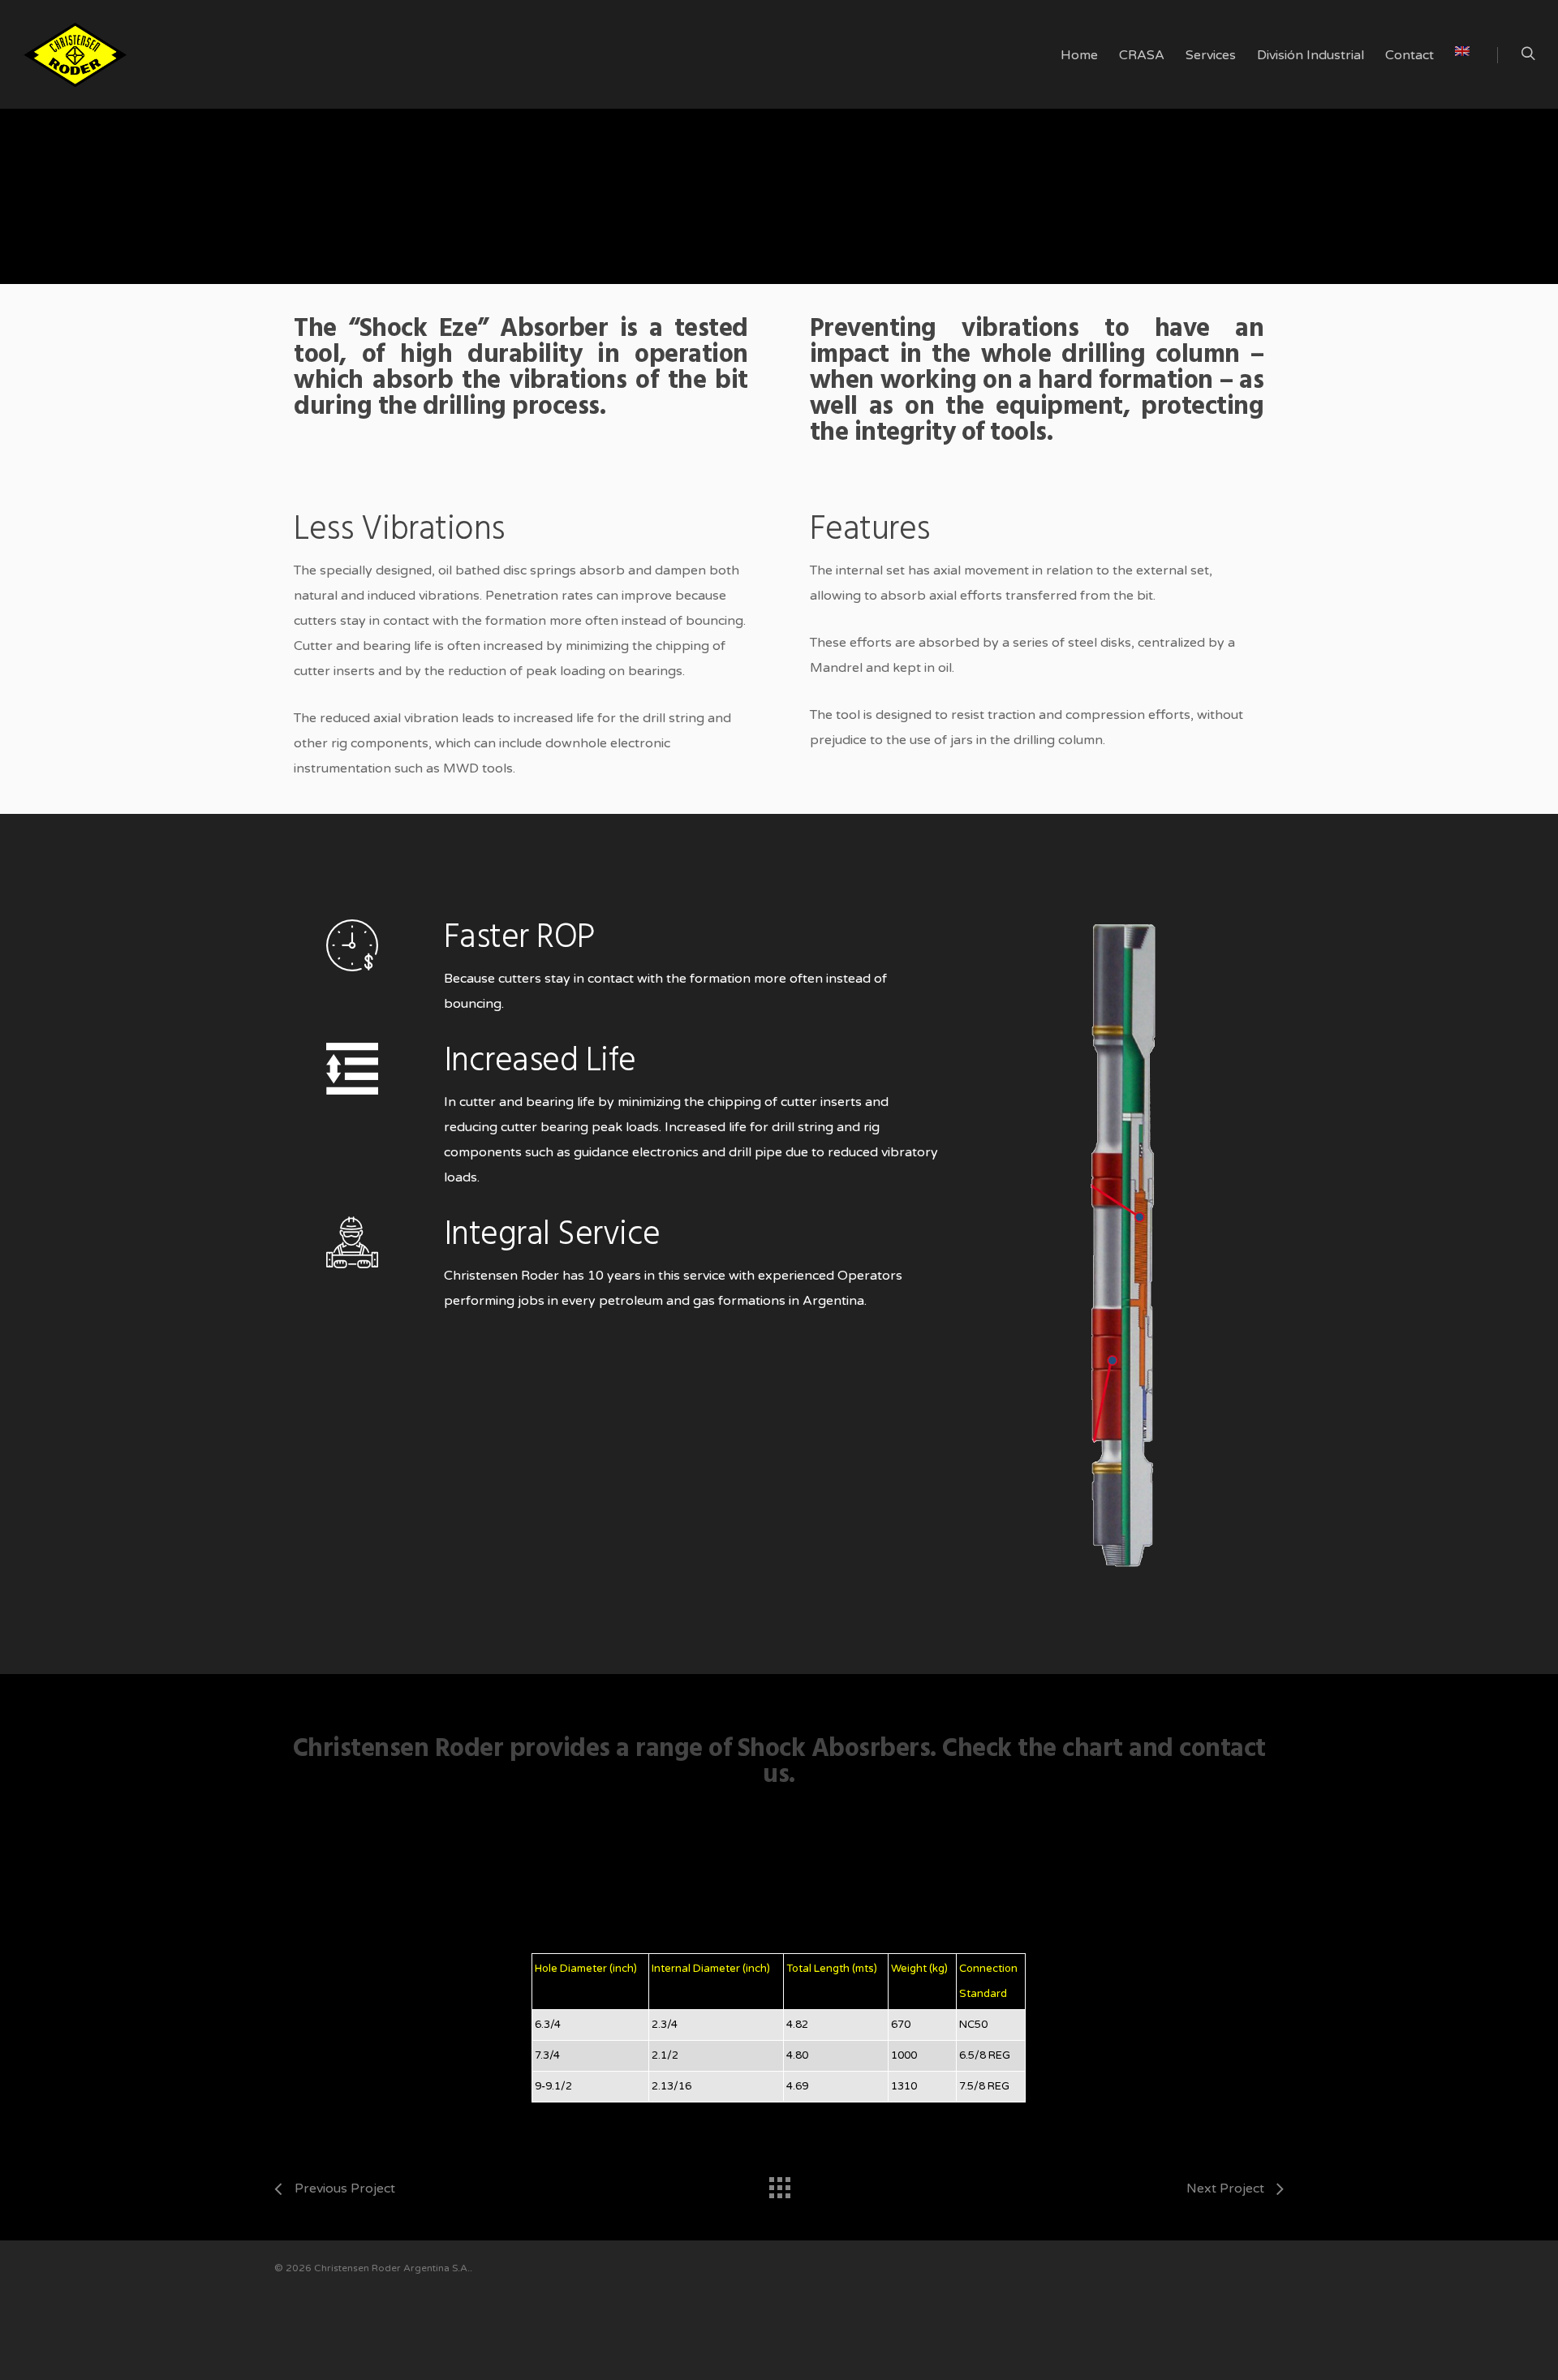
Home (1079, 55)
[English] (1462, 71)
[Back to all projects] (779, 2184)
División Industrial (1311, 55)
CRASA (1142, 55)
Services (1211, 55)
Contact (1410, 55)
